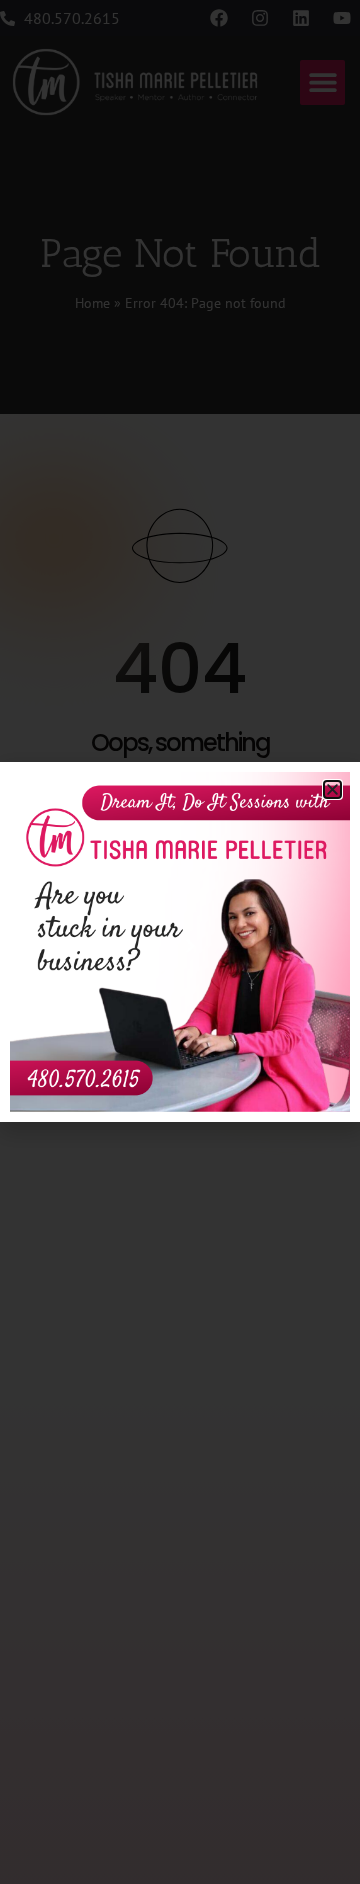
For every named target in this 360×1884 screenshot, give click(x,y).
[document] (180, 942)
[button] (332, 789)
